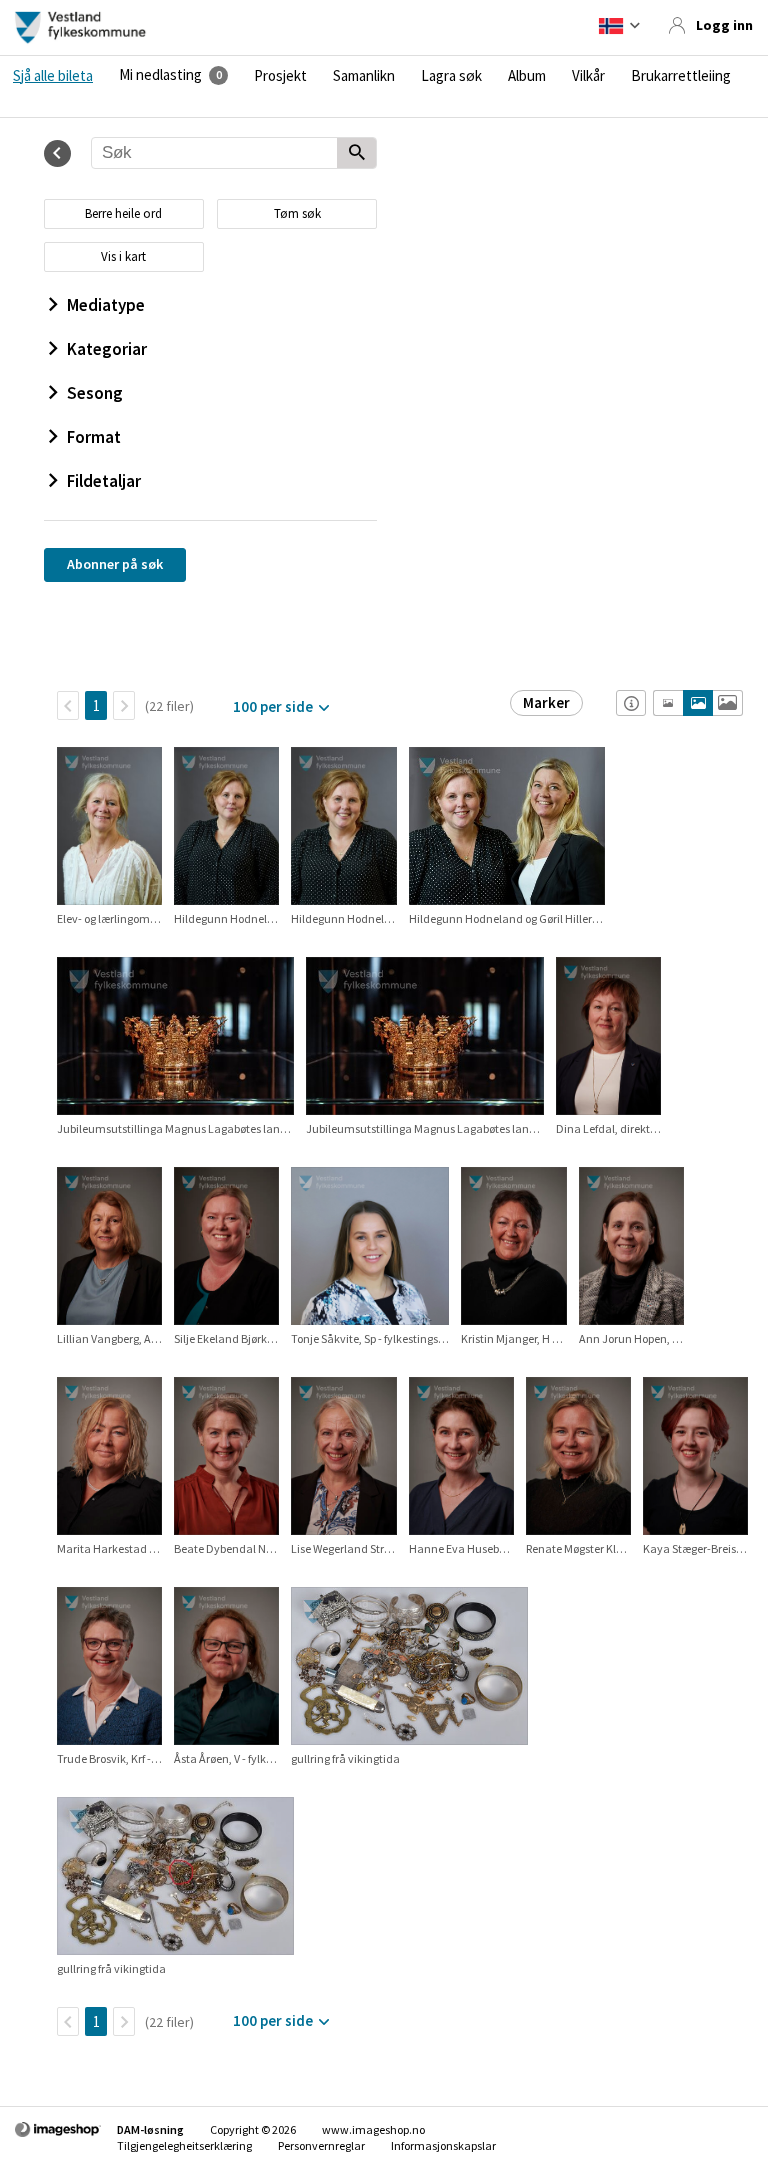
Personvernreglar (321, 2145)
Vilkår (588, 76)
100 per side (273, 706)
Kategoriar (107, 349)
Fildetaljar (104, 481)
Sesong (95, 393)
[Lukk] (57, 153)
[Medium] (698, 703)
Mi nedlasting (160, 75)
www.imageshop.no (373, 2129)
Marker (546, 702)
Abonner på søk (115, 564)
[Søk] (356, 154)
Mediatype (106, 305)
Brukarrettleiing (681, 76)
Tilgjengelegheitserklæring (184, 2145)
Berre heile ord (123, 213)
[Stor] (727, 703)
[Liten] (668, 703)
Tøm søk (297, 213)
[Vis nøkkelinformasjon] (631, 703)
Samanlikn (364, 76)
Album (527, 76)
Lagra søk (451, 76)
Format (94, 437)
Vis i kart (123, 256)
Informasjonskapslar (443, 2145)
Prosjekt (280, 76)
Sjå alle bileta (53, 76)
